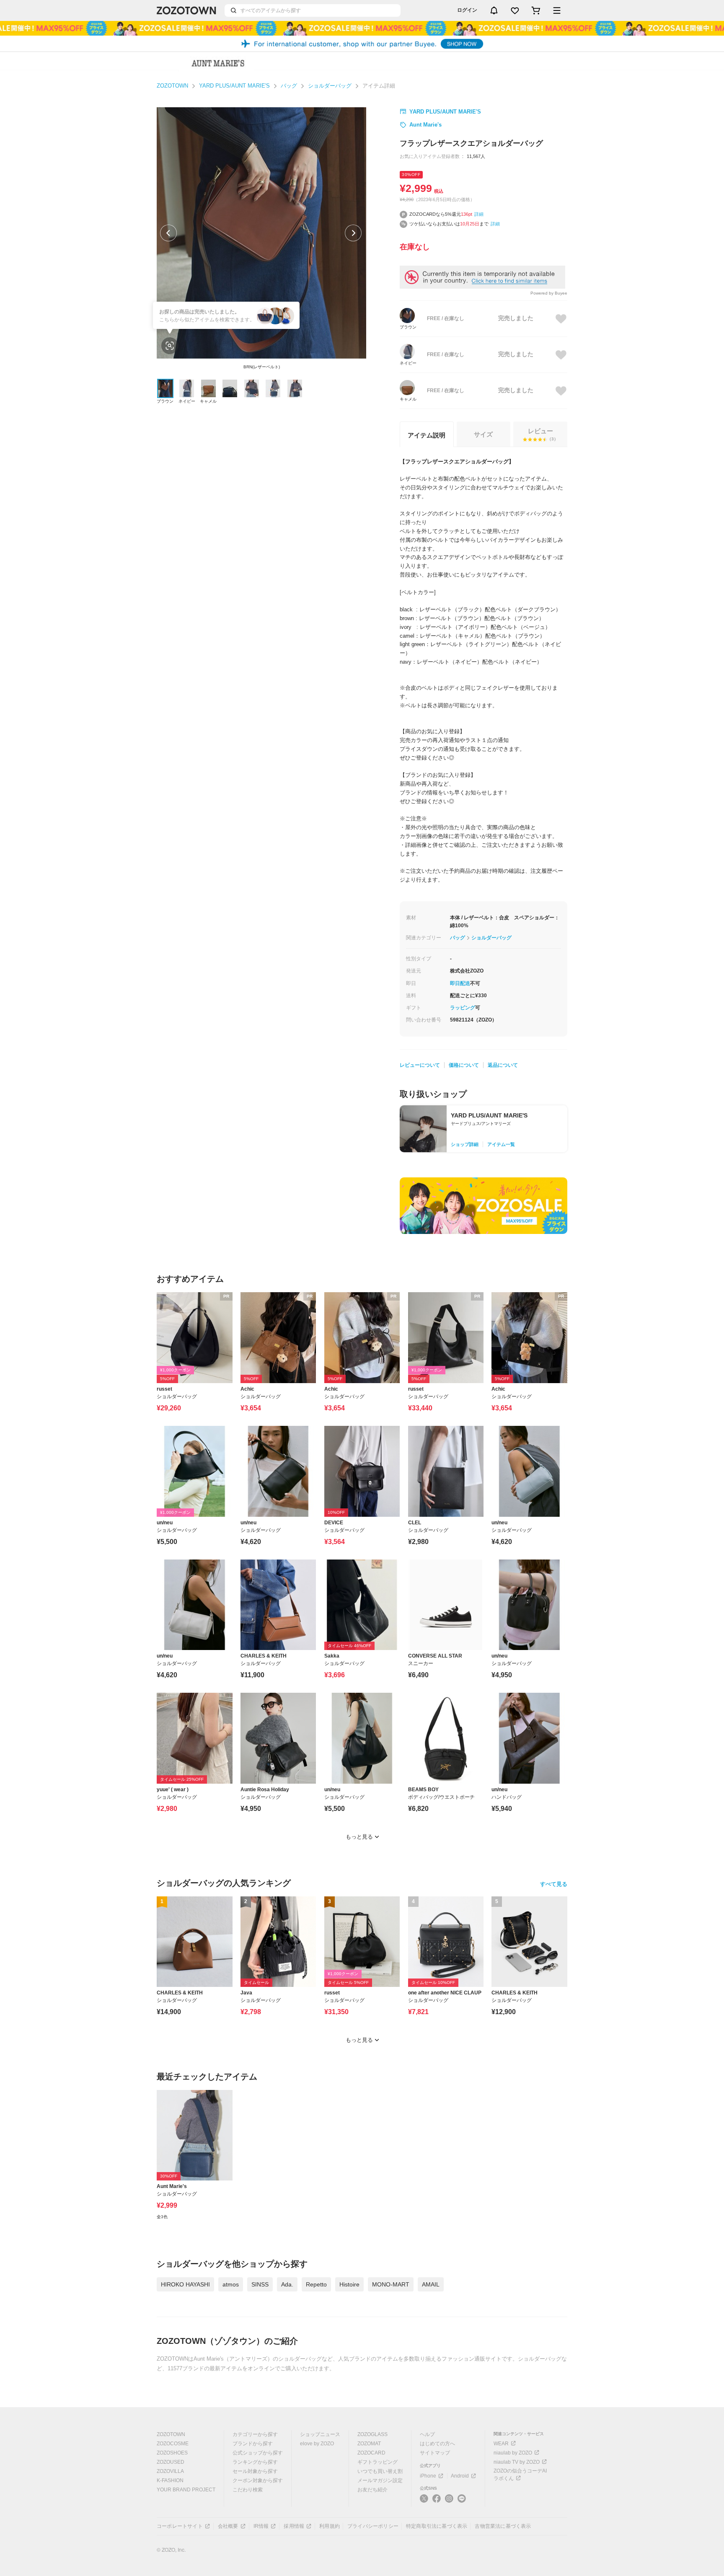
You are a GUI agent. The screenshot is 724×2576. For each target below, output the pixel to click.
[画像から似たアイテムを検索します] (170, 346)
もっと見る (359, 1837)
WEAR (501, 2444)
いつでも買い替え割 (380, 2471)
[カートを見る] (536, 10)
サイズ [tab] (483, 434)
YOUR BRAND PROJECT (186, 2490)
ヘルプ (427, 2434)
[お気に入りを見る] (515, 10)
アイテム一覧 (501, 1144)
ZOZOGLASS (372, 2434)
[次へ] (353, 233)
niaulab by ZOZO (513, 2453)
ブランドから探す (253, 2444)
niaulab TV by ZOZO (517, 2462)
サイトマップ (435, 2453)
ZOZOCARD (371, 2453)
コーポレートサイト (180, 2526)
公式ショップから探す (258, 2453)
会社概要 (228, 2526)
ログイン (467, 10)
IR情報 (261, 2526)
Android (460, 2476)
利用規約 (330, 2526)
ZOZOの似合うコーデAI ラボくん (520, 2475)
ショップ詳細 (465, 1144)
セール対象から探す (255, 2471)
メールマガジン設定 (380, 2480)
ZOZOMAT (369, 2444)
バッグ (289, 86)
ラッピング (463, 1008)
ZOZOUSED (171, 2462)
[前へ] (168, 233)
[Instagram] (449, 2502)
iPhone (428, 2476)
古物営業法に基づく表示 (503, 2526)
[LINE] (462, 2500)
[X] (424, 2502)
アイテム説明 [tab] (427, 435)
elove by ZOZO (317, 2444)
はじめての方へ (437, 2444)
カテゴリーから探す (255, 2434)
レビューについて (420, 1065)
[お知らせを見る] (494, 10)
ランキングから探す (255, 2462)
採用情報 (294, 2526)
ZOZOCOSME (173, 2444)
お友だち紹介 (372, 2490)
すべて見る (554, 1884)
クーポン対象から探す (258, 2480)
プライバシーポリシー (373, 2526)
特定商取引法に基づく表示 (437, 2526)
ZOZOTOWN (172, 86)
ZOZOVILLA (170, 2471)
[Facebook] (437, 2502)
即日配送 (460, 983)
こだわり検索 (248, 2490)
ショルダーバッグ (330, 86)
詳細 (479, 214)
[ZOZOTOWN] (186, 10)
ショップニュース (320, 2434)
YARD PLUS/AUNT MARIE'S (234, 86)
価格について (464, 1065)
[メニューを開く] (557, 10)
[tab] (540, 434)
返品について (503, 1065)
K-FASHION (170, 2480)
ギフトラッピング (378, 2462)
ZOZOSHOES (172, 2453)
